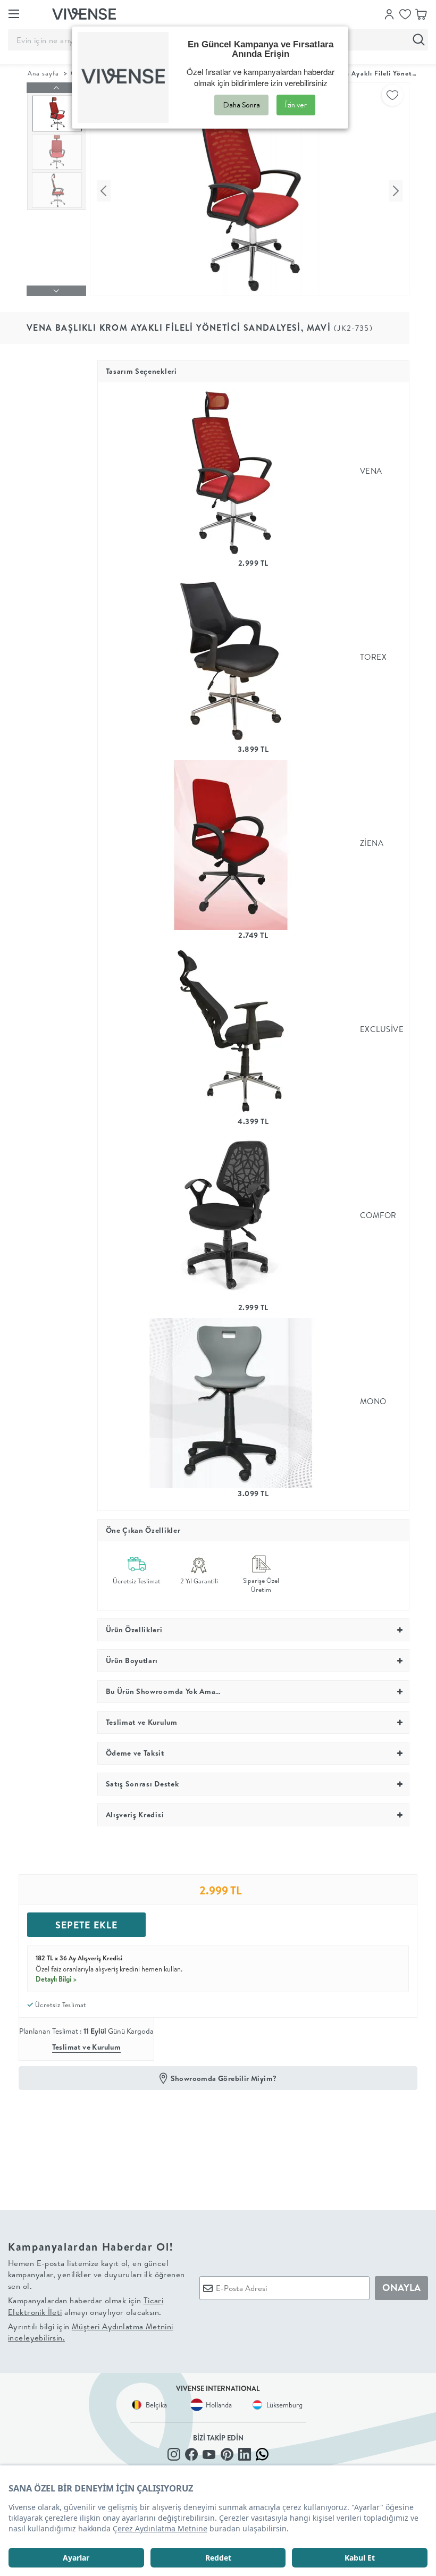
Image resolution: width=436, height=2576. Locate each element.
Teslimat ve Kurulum (87, 2047)
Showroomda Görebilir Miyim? (224, 2078)
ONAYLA (401, 2288)
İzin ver (296, 105)
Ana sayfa (43, 73)
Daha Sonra (241, 105)
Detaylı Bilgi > (56, 1979)
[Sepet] (421, 13)
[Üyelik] (389, 13)
